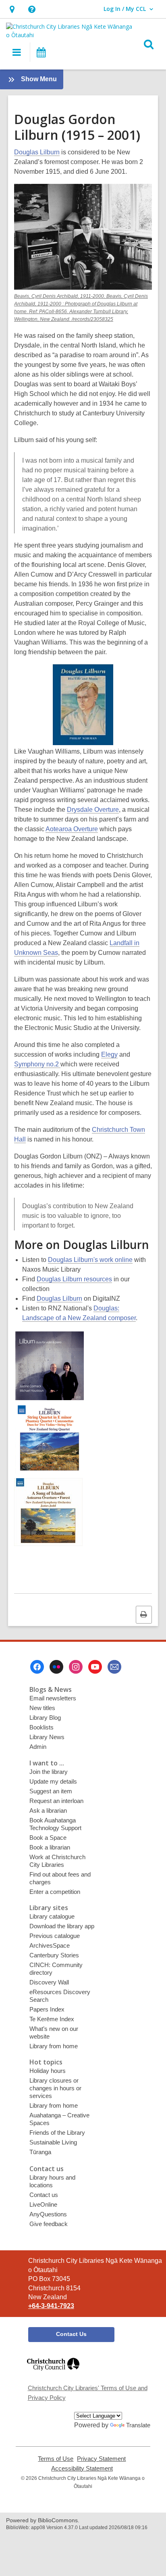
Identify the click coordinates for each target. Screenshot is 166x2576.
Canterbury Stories (54, 1955)
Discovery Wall (49, 1982)
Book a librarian (50, 1847)
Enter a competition (55, 1892)
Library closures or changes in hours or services (55, 2088)
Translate (138, 2425)
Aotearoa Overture (72, 829)
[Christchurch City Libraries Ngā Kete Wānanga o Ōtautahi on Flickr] (56, 1667)
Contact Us (71, 2334)
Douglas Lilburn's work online (90, 1260)
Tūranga (40, 2152)
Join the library (49, 1772)
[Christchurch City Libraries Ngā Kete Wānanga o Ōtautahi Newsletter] (114, 1667)
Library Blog (45, 1718)
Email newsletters (53, 1698)
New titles (42, 1708)
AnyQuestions (48, 2214)
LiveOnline (43, 2204)
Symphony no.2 (37, 1064)
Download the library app (62, 1926)
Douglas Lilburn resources (74, 1279)
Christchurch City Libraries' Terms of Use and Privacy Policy (88, 2393)
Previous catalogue (55, 1936)
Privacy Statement (101, 2459)
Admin (38, 1747)
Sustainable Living (53, 2142)
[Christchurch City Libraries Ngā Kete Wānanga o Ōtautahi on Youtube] (95, 1667)
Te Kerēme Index (52, 2019)
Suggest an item (51, 1791)
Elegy (109, 1054)
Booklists (41, 1727)
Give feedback (49, 2224)
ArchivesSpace (50, 1945)
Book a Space (48, 1838)
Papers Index (47, 2009)
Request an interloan (56, 1801)
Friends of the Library (57, 2133)
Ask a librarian (48, 1810)
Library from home (54, 2046)
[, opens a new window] (53, 2374)
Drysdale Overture (93, 810)
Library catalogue (52, 1916)
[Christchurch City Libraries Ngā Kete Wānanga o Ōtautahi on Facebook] (37, 1667)
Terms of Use (56, 2459)
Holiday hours (48, 2071)
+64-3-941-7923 (51, 2306)
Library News (47, 1737)
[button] (12, 9)
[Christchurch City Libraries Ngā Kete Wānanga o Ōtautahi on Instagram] (76, 1667)
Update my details (53, 1781)
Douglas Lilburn (37, 152)
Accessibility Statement (82, 2469)
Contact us (44, 2195)
